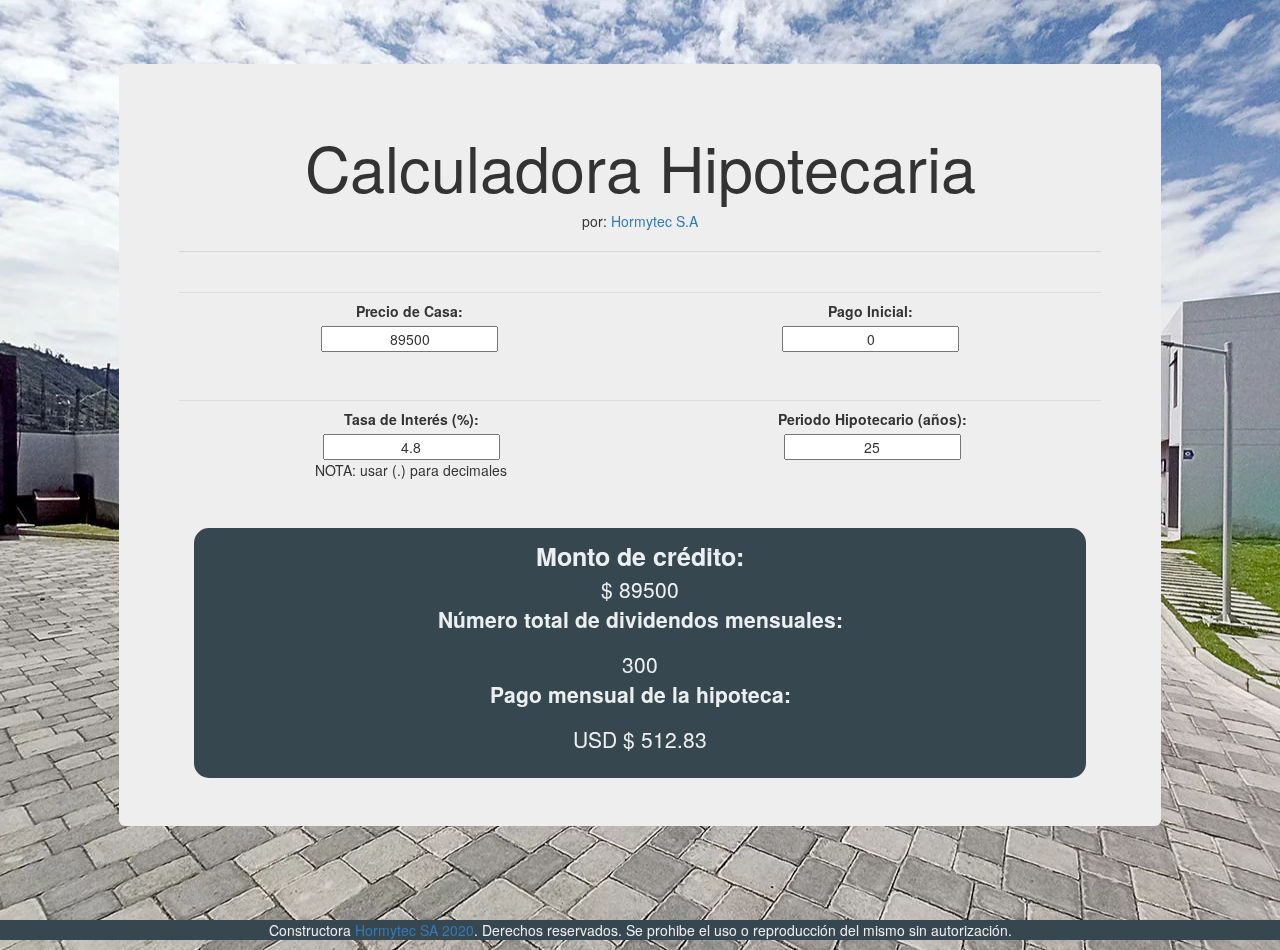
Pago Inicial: (870, 311)
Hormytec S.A (652, 221)
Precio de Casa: (409, 311)
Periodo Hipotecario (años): (872, 419)
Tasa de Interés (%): (411, 419)
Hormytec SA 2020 (414, 930)
